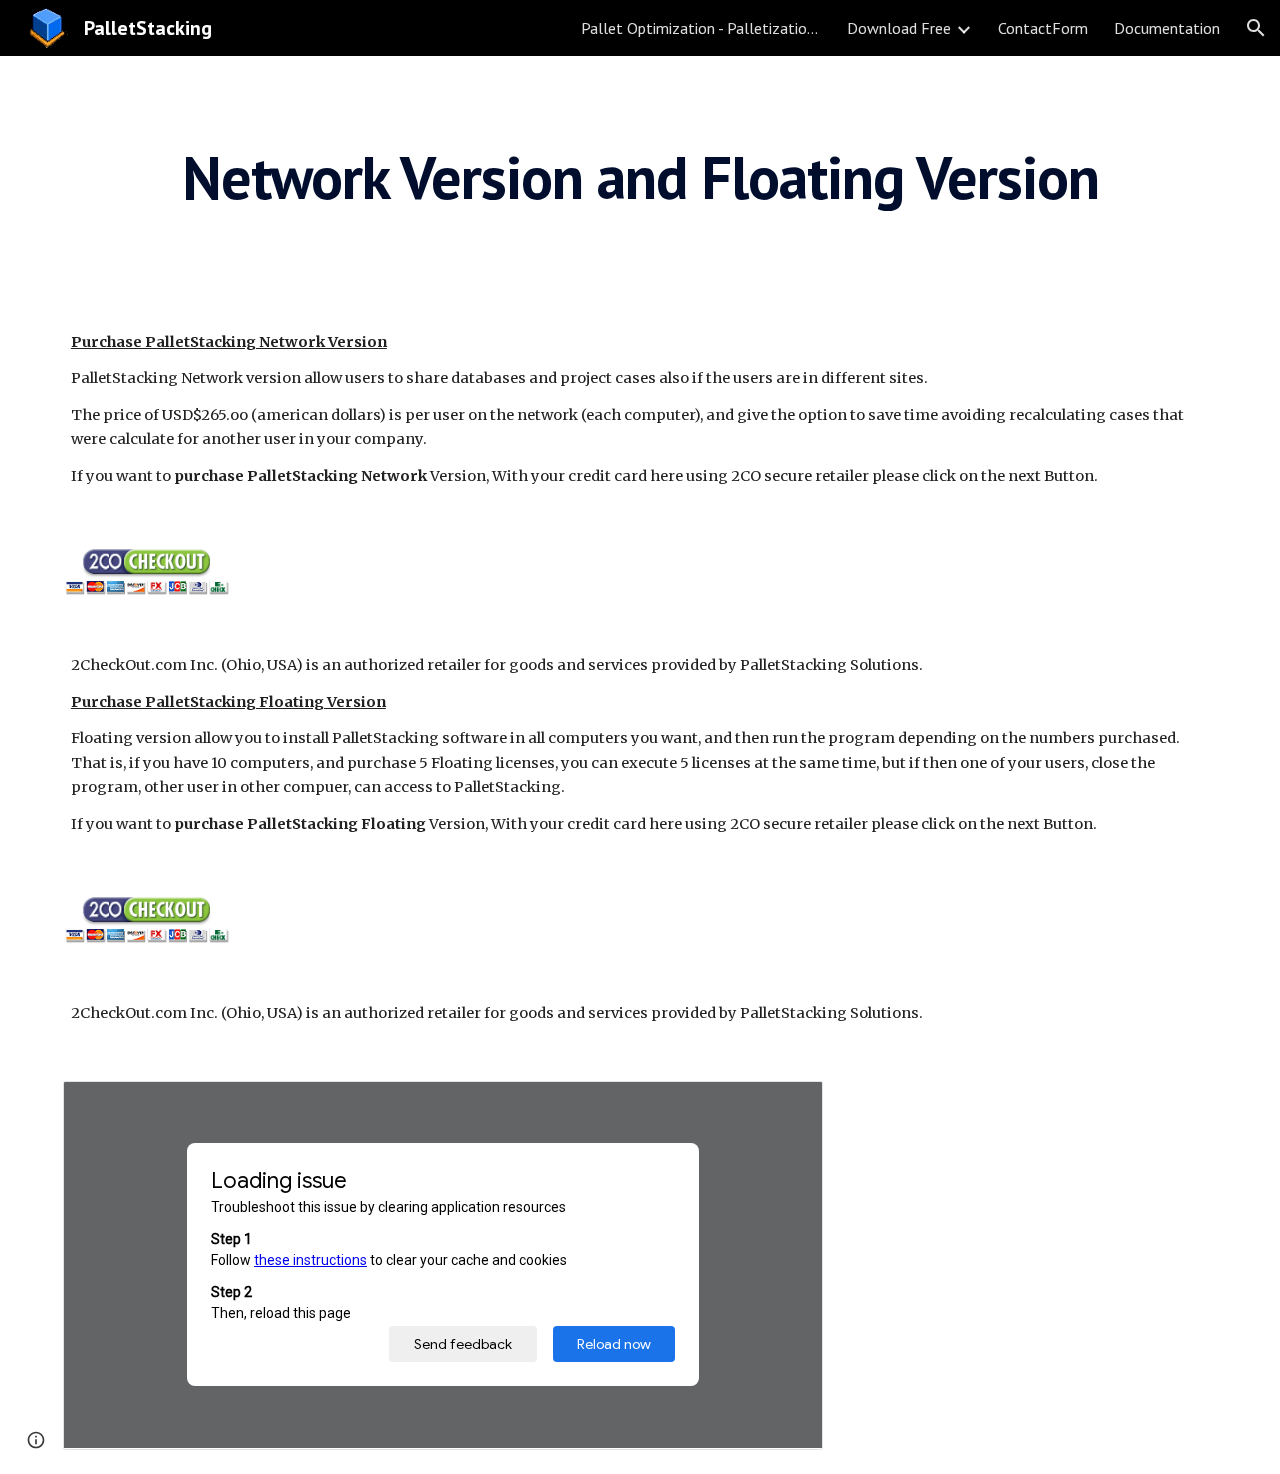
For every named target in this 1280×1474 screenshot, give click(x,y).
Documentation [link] (1167, 28)
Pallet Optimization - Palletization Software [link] (701, 28)
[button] (1256, 28)
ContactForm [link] (1043, 28)
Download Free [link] (899, 28)
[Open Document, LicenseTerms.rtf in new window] (785, 1107)
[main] (640, 177)
